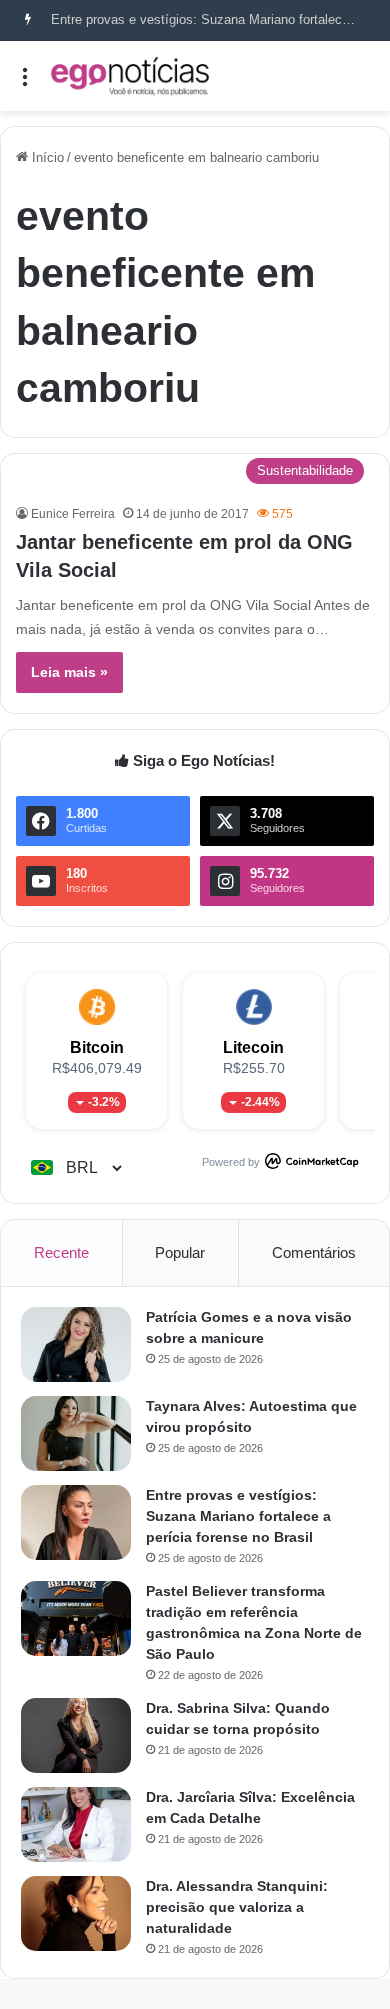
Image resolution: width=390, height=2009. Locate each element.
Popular (180, 1252)
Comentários (314, 1252)
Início (46, 157)
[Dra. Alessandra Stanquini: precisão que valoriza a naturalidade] (76, 1913)
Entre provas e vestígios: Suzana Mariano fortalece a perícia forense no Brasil (238, 1516)
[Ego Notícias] (130, 76)
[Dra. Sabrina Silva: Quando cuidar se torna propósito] (76, 1735)
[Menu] (25, 83)
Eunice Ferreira (73, 514)
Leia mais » (69, 672)
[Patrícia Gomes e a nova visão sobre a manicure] (76, 1344)
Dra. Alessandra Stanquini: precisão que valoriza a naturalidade (237, 1907)
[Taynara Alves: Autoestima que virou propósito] (76, 1433)
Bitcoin (97, 1047)
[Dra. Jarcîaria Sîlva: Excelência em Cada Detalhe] (76, 1824)
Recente (61, 1252)
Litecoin (253, 1047)
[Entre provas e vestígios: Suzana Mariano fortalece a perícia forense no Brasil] (76, 1522)
